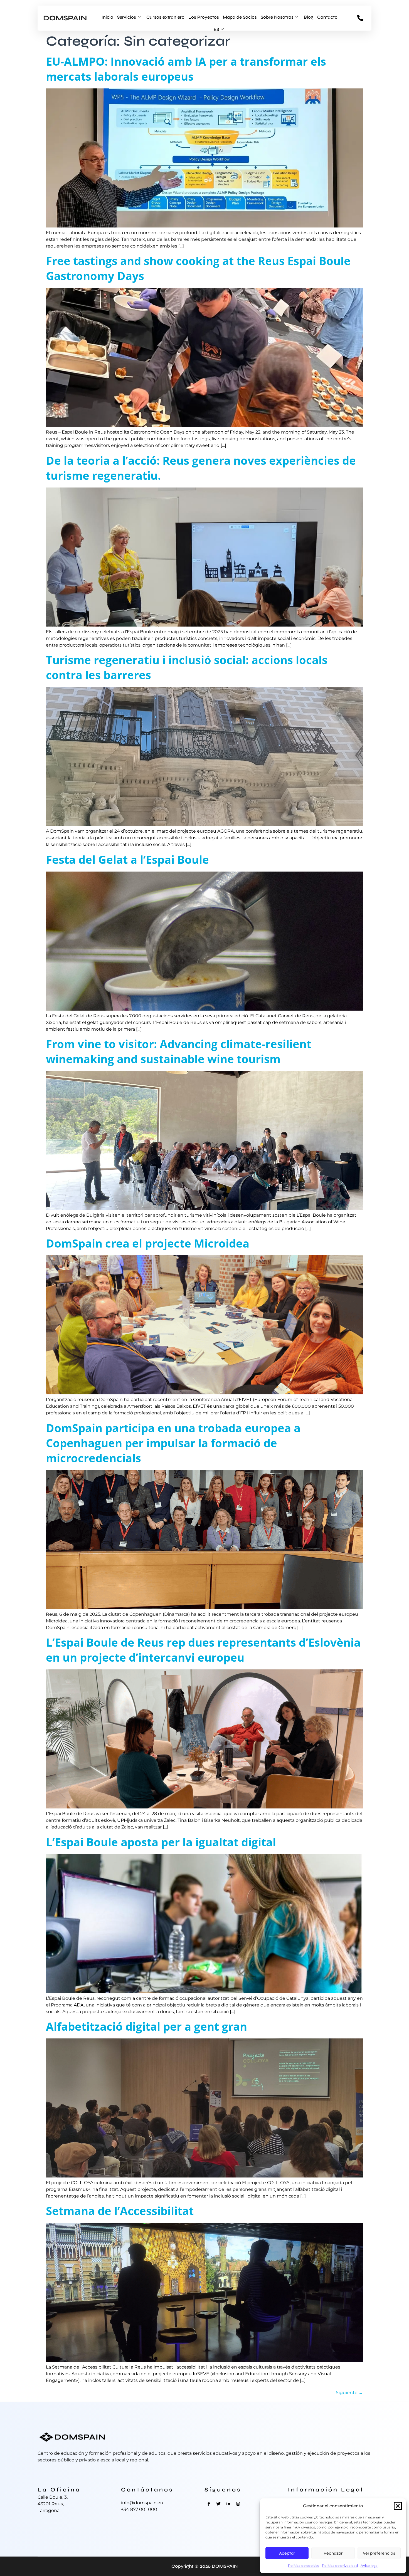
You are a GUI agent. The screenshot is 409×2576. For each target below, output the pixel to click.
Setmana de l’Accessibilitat (120, 2211)
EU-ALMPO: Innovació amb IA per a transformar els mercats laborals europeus (186, 69)
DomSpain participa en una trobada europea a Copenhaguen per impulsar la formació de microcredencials (173, 1443)
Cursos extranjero (165, 17)
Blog (309, 17)
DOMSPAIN (65, 18)
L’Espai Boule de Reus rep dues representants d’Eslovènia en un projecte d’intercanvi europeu (203, 1650)
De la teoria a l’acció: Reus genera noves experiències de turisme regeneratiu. (201, 468)
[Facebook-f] (209, 2504)
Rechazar (333, 2553)
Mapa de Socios (240, 17)
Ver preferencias (379, 2553)
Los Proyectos (204, 17)
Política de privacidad (340, 2566)
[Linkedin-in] (228, 2504)
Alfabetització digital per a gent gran (146, 2026)
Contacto (327, 17)
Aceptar (287, 2553)
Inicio (107, 17)
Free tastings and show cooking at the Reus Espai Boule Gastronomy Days (198, 268)
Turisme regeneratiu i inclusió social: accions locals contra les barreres (187, 667)
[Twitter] (218, 2504)
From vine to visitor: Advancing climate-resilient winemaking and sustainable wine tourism (179, 1051)
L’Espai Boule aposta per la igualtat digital (161, 1842)
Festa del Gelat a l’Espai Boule (127, 859)
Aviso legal (369, 2566)
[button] (398, 2506)
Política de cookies (304, 2566)
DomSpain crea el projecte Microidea (148, 1243)
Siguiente (349, 2393)
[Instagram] (238, 2504)
